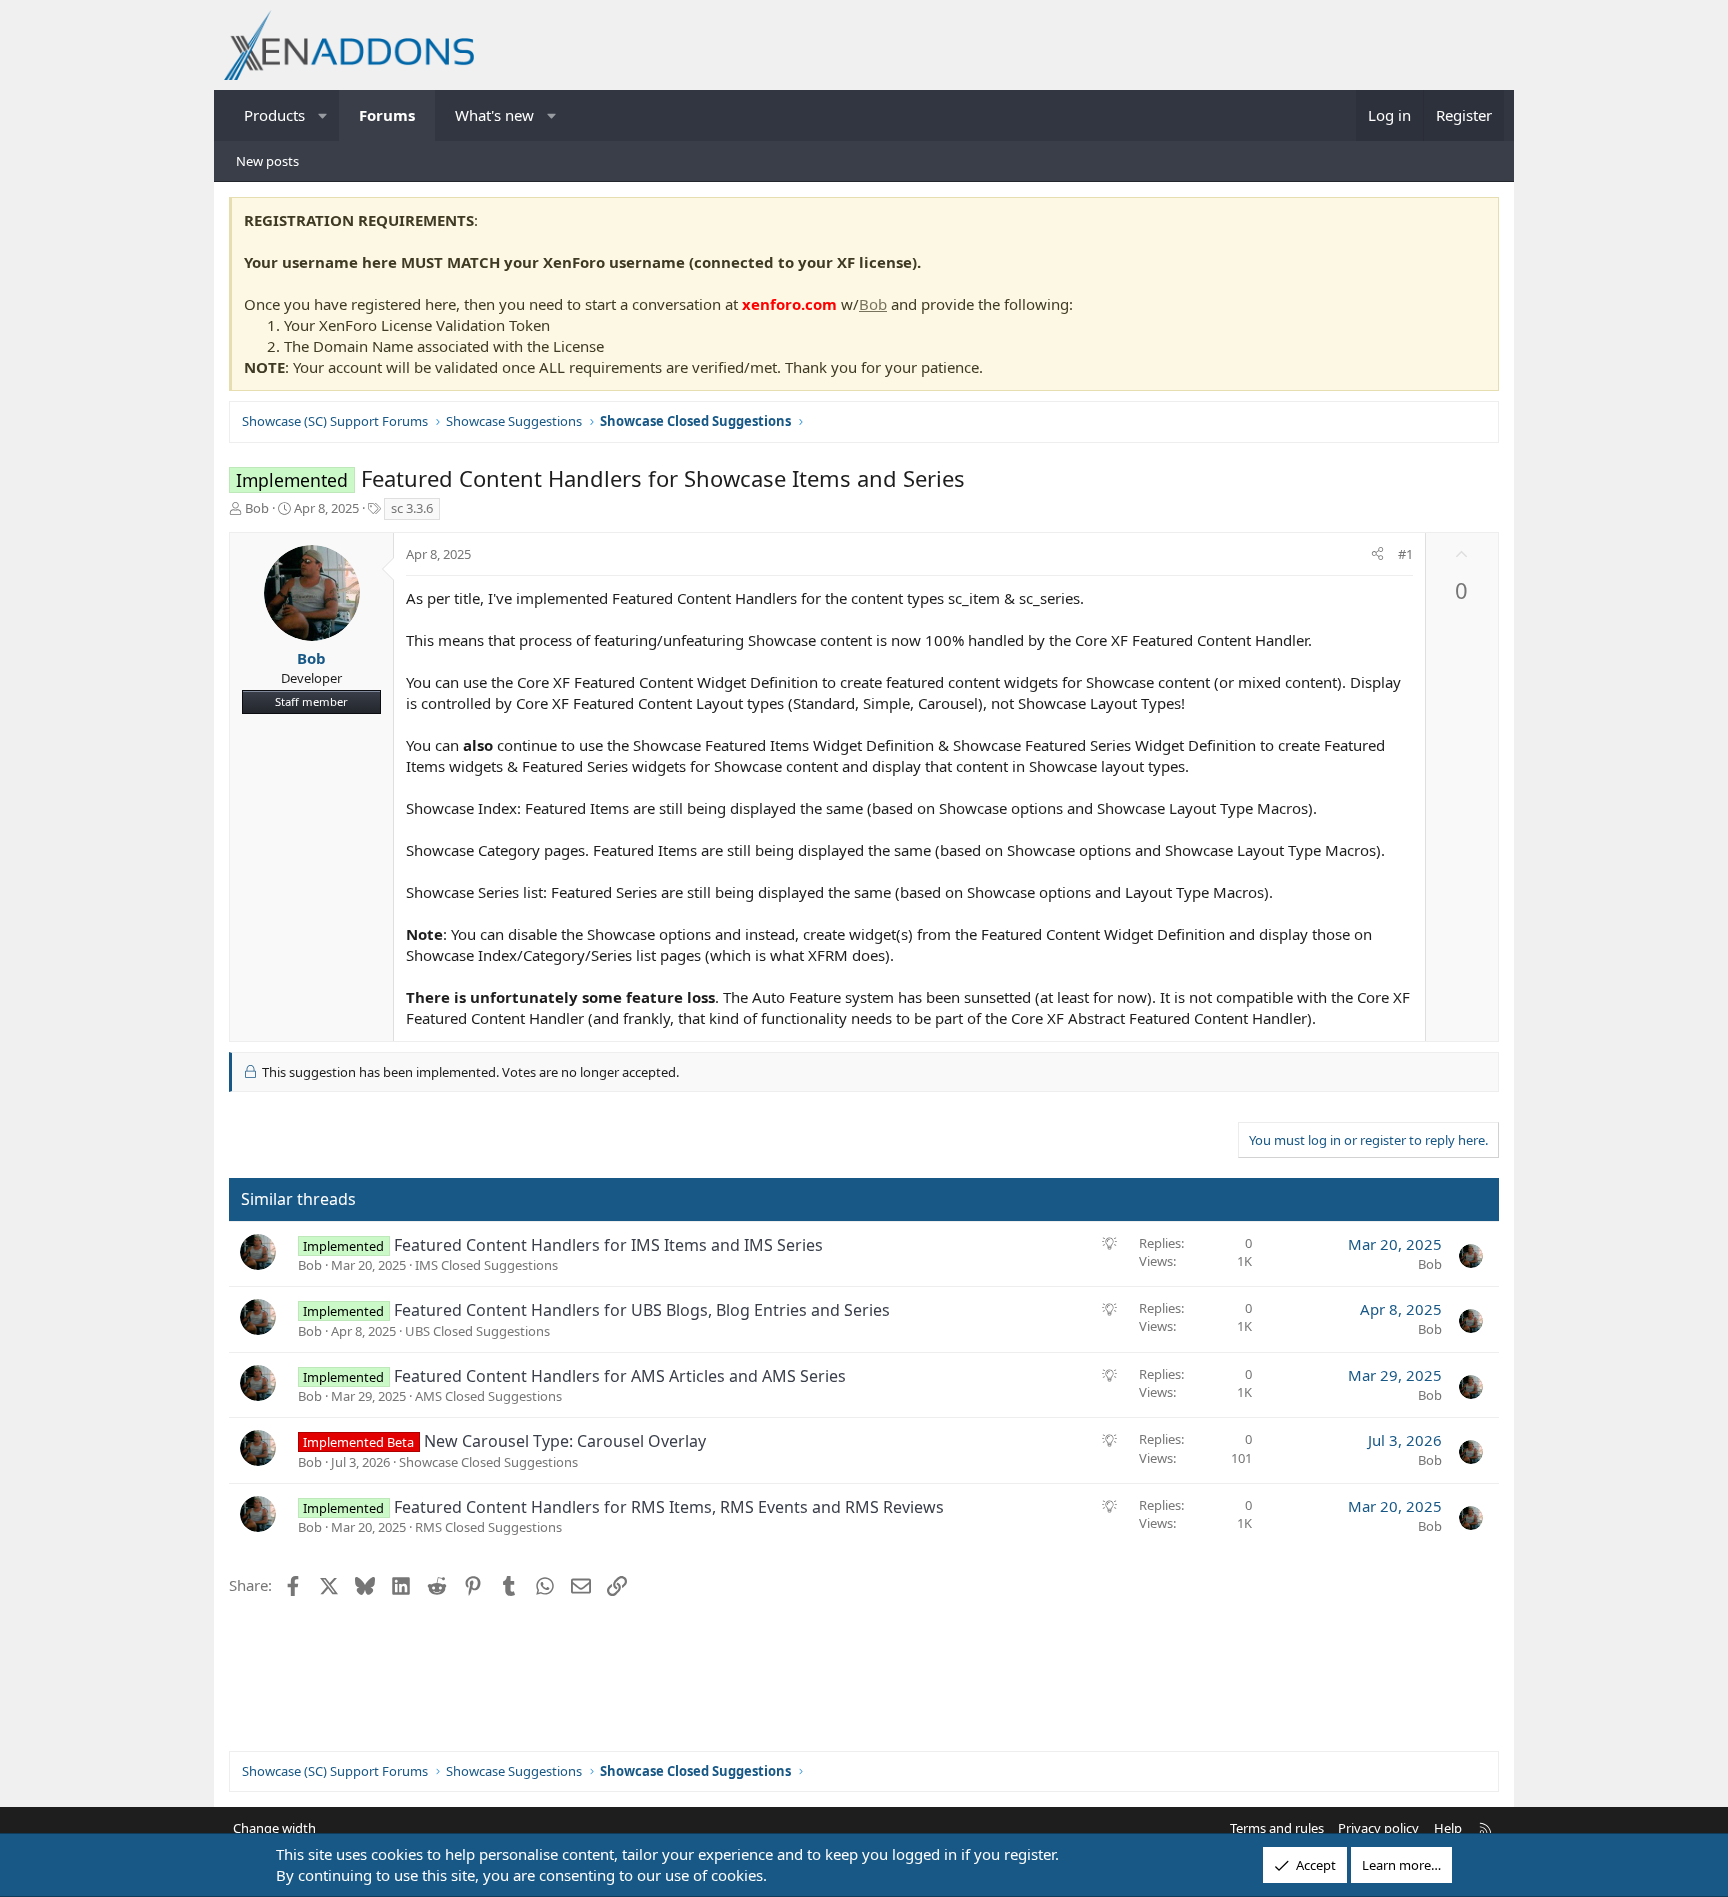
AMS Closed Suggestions (488, 1396)
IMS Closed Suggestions (486, 1265)
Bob (873, 304)
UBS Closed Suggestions (477, 1331)
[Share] (1377, 554)
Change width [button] (274, 1828)
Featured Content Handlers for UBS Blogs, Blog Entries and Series (642, 1310)
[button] (323, 115)
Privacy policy (1378, 1828)
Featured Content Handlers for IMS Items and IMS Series (608, 1245)
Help (1448, 1828)
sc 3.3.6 (412, 508)
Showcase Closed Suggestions (488, 1462)
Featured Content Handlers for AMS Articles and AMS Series (620, 1376)
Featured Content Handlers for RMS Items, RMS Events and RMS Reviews (669, 1507)
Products (274, 115)
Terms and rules (1277, 1828)
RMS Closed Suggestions (488, 1527)
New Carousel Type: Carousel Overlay (565, 1441)
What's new (494, 115)
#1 (1405, 554)
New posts (267, 161)
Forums (387, 115)
